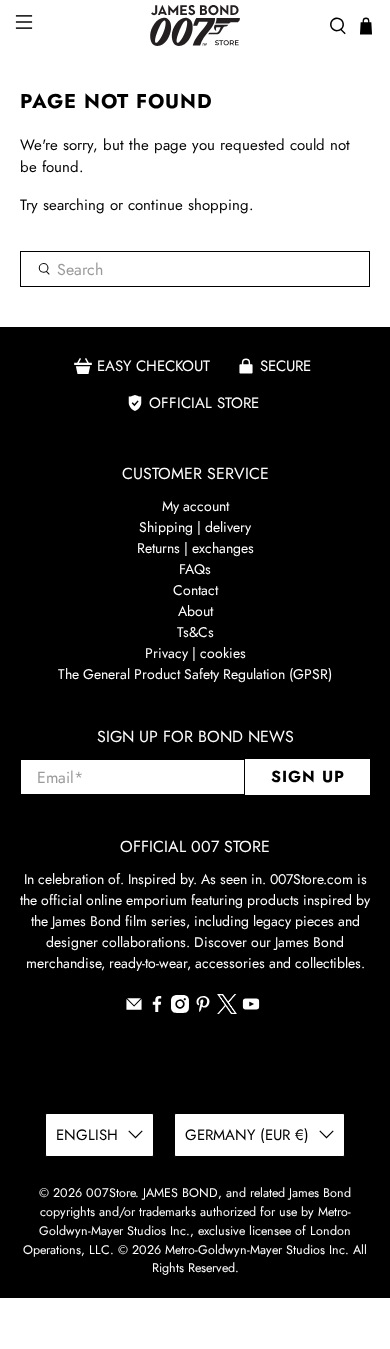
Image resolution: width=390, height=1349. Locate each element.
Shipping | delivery (195, 527)
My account (195, 506)
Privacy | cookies (195, 653)
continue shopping (188, 205)
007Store (110, 1193)
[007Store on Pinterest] (203, 1008)
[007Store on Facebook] (157, 1008)
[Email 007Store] (134, 1008)
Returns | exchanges (195, 548)
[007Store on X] (227, 1009)
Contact (195, 590)
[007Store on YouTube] (251, 1008)
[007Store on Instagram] (180, 1008)
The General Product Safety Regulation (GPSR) (195, 674)
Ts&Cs (195, 632)
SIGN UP (308, 776)
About (195, 611)
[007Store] (195, 25)
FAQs (195, 569)
